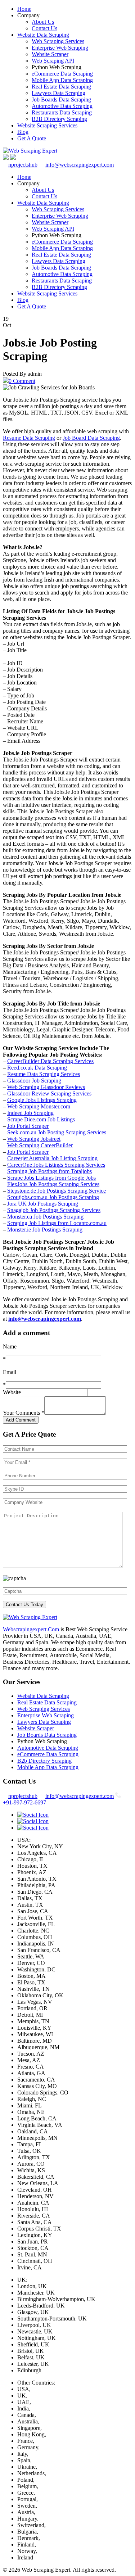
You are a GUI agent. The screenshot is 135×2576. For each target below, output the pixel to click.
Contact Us (44, 28)
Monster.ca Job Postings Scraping (45, 1217)
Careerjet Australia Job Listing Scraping (52, 1158)
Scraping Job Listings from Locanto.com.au (57, 1223)
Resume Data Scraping (29, 438)
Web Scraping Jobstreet (34, 1139)
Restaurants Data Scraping (62, 112)
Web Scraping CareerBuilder (40, 1145)
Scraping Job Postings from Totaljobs (49, 1171)
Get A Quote (32, 138)
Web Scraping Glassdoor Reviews (46, 1087)
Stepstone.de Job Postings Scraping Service (57, 1191)
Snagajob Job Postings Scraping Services (54, 1210)
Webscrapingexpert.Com (31, 1629)
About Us (43, 22)
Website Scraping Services (47, 125)
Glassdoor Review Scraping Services (49, 1093)
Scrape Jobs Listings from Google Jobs (51, 1178)
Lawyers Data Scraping (58, 93)
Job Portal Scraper (28, 1126)
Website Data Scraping (43, 35)
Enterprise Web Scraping (60, 48)
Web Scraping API (53, 61)
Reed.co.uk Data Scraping (37, 1068)
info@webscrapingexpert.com (80, 165)
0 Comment (22, 381)
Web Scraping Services (58, 41)
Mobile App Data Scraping (62, 80)
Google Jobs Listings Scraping (42, 1100)
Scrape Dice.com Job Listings (41, 1119)
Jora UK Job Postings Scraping (43, 1204)
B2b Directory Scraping (44, 1761)
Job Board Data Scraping (91, 438)
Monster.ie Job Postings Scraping (45, 1230)
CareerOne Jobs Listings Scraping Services (56, 1165)
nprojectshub (23, 165)
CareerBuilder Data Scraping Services (50, 1061)
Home (24, 9)
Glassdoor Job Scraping (34, 1081)
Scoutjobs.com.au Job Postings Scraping (53, 1197)
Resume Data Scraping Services (44, 1074)
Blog (23, 132)
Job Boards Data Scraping (61, 100)
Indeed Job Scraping (30, 1113)
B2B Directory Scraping (59, 119)
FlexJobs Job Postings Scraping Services (53, 1184)
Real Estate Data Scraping (61, 87)
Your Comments (24, 1413)
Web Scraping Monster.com (39, 1106)
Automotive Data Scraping (62, 106)
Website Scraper (50, 54)
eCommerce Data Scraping (62, 74)
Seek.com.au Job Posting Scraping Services (57, 1132)
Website (12, 1392)
